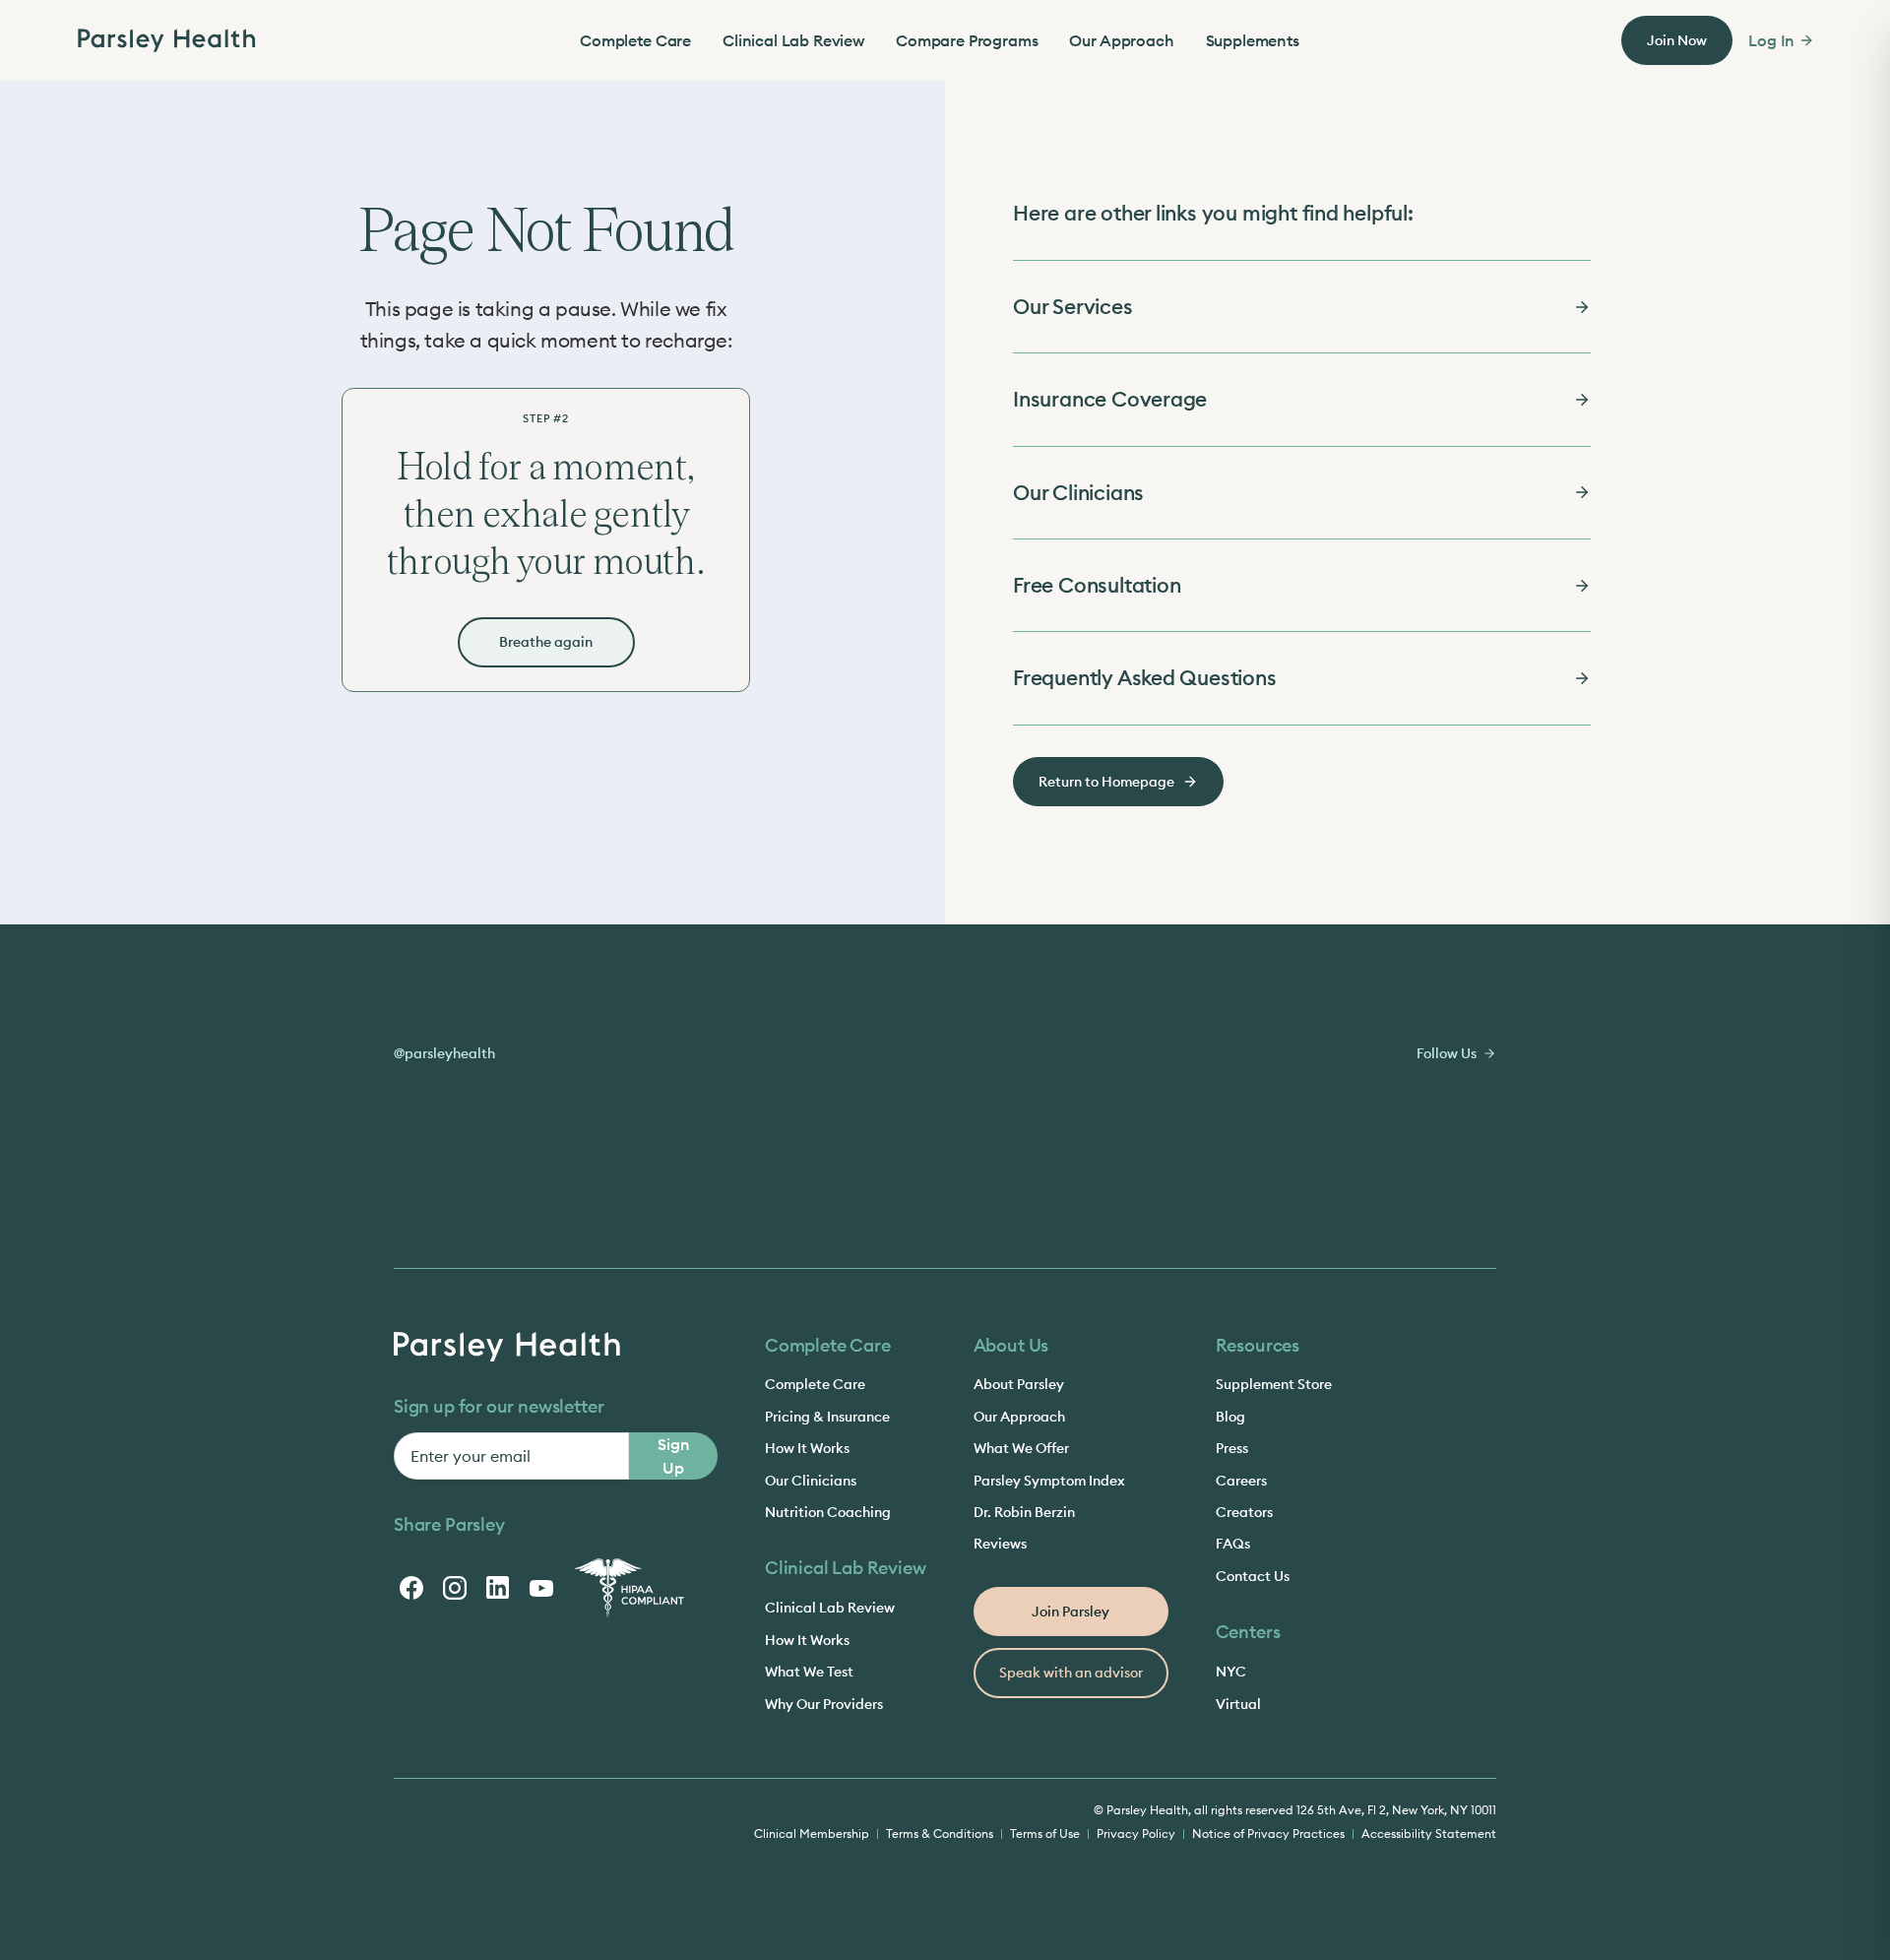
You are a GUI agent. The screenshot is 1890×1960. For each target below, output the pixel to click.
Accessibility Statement (1429, 1834)
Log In (1771, 40)
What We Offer (1021, 1448)
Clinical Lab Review (793, 40)
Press (1232, 1448)
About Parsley (1019, 1384)
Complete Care (635, 40)
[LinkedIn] (498, 1588)
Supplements (1253, 40)
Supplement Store (1274, 1384)
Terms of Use (1045, 1834)
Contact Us (1253, 1576)
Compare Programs (967, 40)
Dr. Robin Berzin (1024, 1512)
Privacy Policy (1136, 1834)
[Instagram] (455, 1588)
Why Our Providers (824, 1704)
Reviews (1000, 1544)
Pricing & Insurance (827, 1417)
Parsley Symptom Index (1049, 1481)
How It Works (807, 1448)
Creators (1244, 1512)
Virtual (1238, 1704)
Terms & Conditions (940, 1834)
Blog (1230, 1417)
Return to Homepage (1106, 782)
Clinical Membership (812, 1834)
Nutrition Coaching (828, 1512)
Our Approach (1121, 40)
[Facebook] (411, 1588)
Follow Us (1447, 1053)
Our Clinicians (811, 1481)
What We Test (809, 1672)
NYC (1231, 1672)
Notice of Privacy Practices (1268, 1834)
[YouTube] (541, 1588)
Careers (1241, 1481)
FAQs (1233, 1544)
